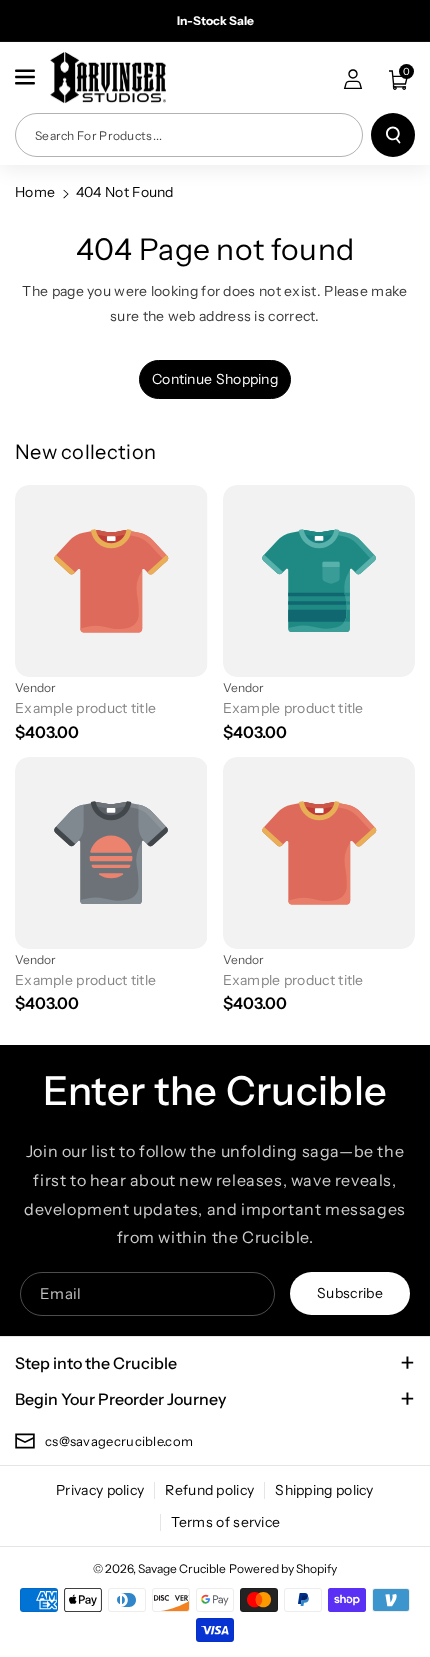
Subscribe (350, 1293)
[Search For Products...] (393, 135)
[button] (27, 77)
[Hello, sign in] (353, 79)
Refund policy (209, 1490)
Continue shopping (215, 379)
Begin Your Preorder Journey (120, 1399)
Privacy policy (100, 1490)
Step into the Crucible (96, 1363)
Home (35, 192)
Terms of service (226, 1522)
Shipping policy (324, 1490)
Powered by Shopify (283, 1568)
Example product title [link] (85, 708)
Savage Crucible (182, 1568)
